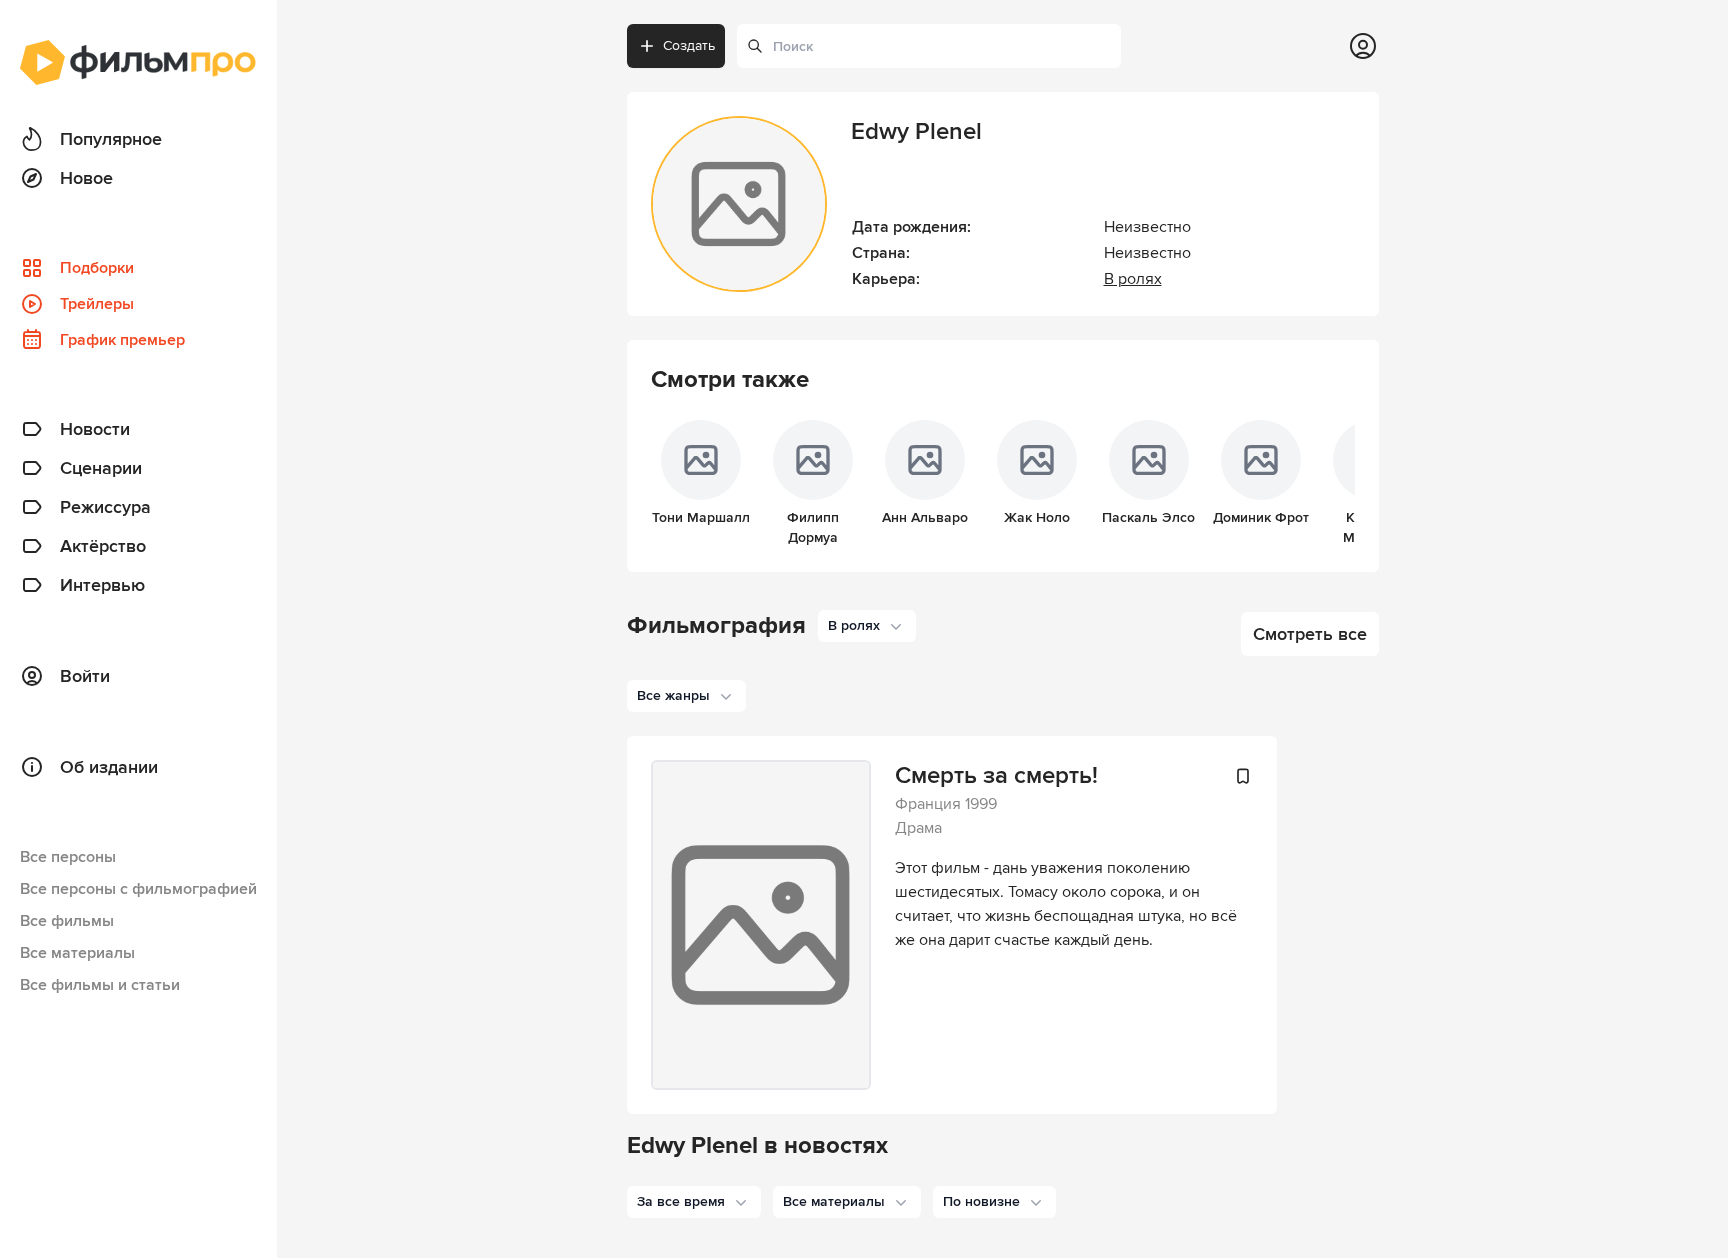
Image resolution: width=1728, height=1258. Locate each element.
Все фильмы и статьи (100, 985)
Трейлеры (97, 304)
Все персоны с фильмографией (138, 889)
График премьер (122, 340)
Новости (95, 429)
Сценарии (101, 468)
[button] (694, 1202)
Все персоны (68, 857)
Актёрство (103, 546)
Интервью (102, 585)
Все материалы (77, 953)
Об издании (109, 767)
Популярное (111, 139)
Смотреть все (1310, 634)
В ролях (1133, 279)
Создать (689, 45)
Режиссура (105, 507)
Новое (86, 178)
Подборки (97, 268)
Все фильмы (67, 921)
